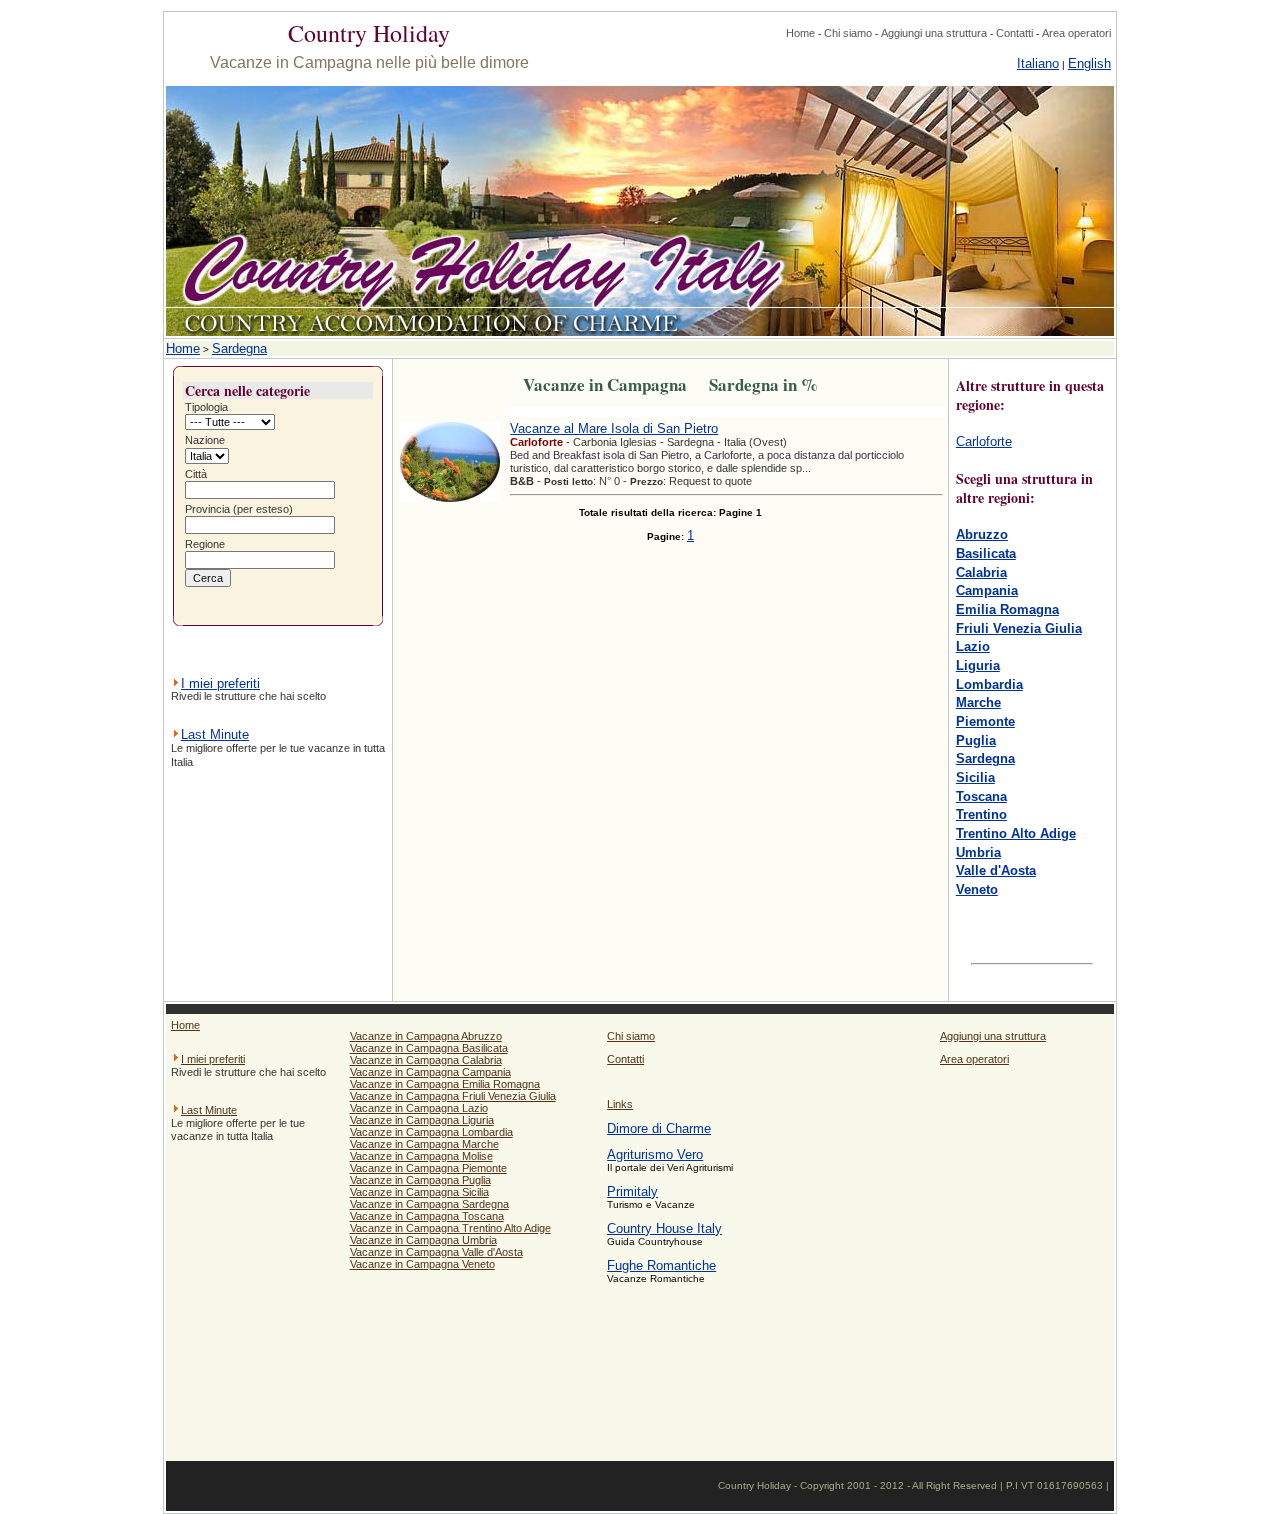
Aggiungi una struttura (934, 33)
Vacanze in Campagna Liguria (422, 1120)
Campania (987, 590)
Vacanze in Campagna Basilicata (429, 1048)
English (1089, 63)
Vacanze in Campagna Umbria (423, 1240)
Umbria (978, 852)
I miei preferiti (220, 683)
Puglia (976, 740)
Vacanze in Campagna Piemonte (428, 1168)
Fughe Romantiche (661, 1265)
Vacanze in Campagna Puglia (420, 1180)
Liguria (978, 665)
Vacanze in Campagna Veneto (422, 1264)
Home (800, 33)
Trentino (981, 814)
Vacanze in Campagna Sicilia (419, 1192)
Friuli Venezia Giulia (1019, 628)
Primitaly (632, 1191)
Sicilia (975, 777)
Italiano (1038, 63)
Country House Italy (664, 1228)
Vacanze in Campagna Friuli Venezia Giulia (453, 1096)
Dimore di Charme (659, 1128)
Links (620, 1104)
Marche (978, 702)
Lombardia (989, 684)
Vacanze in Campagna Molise (421, 1156)
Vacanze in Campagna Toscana (427, 1216)
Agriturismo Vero (655, 1154)
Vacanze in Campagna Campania (430, 1072)
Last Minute (215, 734)
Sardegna (239, 348)
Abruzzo (982, 534)
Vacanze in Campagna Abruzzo (426, 1036)
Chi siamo (848, 33)
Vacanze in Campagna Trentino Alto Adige (450, 1228)
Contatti (1014, 33)
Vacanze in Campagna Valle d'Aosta (436, 1252)
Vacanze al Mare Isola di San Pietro (614, 428)
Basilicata (986, 553)
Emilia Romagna (1007, 609)
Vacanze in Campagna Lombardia (431, 1132)
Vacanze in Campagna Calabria (426, 1060)
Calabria (981, 572)
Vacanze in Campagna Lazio (419, 1108)
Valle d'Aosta (996, 870)
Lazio (973, 646)
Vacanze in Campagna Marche (424, 1144)
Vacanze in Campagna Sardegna (429, 1204)
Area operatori (1076, 33)
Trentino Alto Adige (1016, 833)
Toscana (981, 796)
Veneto (977, 889)
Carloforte (984, 441)
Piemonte (985, 721)
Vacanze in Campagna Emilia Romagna (445, 1084)
